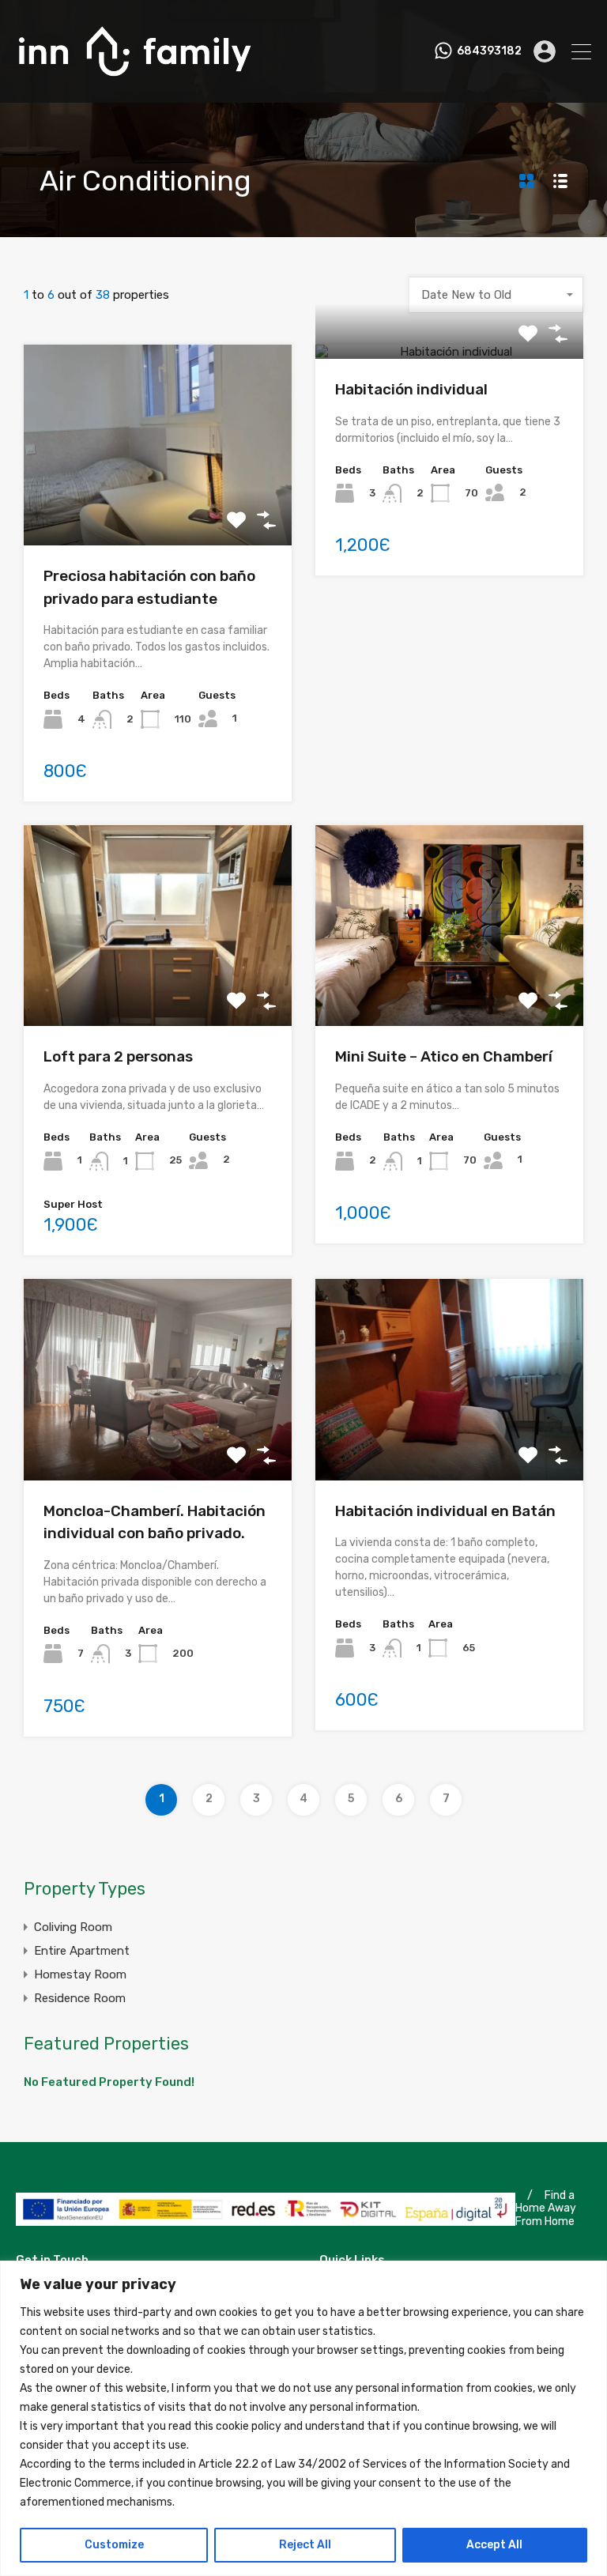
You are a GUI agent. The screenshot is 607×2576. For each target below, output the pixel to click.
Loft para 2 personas (118, 1056)
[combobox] (496, 295)
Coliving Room (73, 1927)
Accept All (494, 2545)
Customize (114, 2545)
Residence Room (80, 1998)
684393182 (489, 51)
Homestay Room (80, 1974)
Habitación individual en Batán (445, 1511)
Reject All (305, 2545)
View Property (158, 505)
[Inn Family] (134, 84)
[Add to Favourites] (236, 520)
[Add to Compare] (266, 520)
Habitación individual (411, 389)
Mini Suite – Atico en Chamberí (444, 1056)
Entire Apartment (82, 1951)
